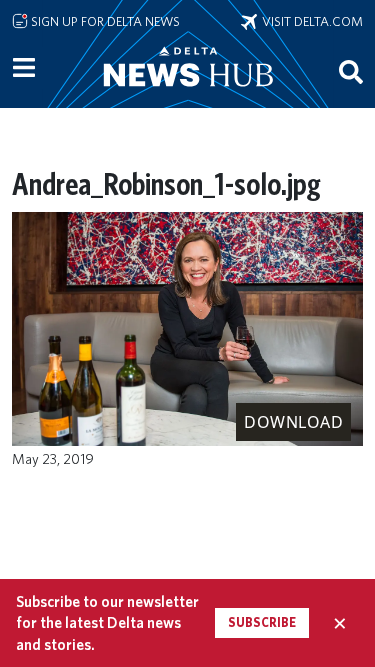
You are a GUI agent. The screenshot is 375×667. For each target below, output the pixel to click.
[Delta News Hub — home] (188, 94)
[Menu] (24, 68)
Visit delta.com (310, 21)
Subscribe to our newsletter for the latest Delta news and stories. (107, 623)
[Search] (351, 71)
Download (293, 422)
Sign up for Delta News (104, 21)
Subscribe (262, 622)
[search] (351, 71)
